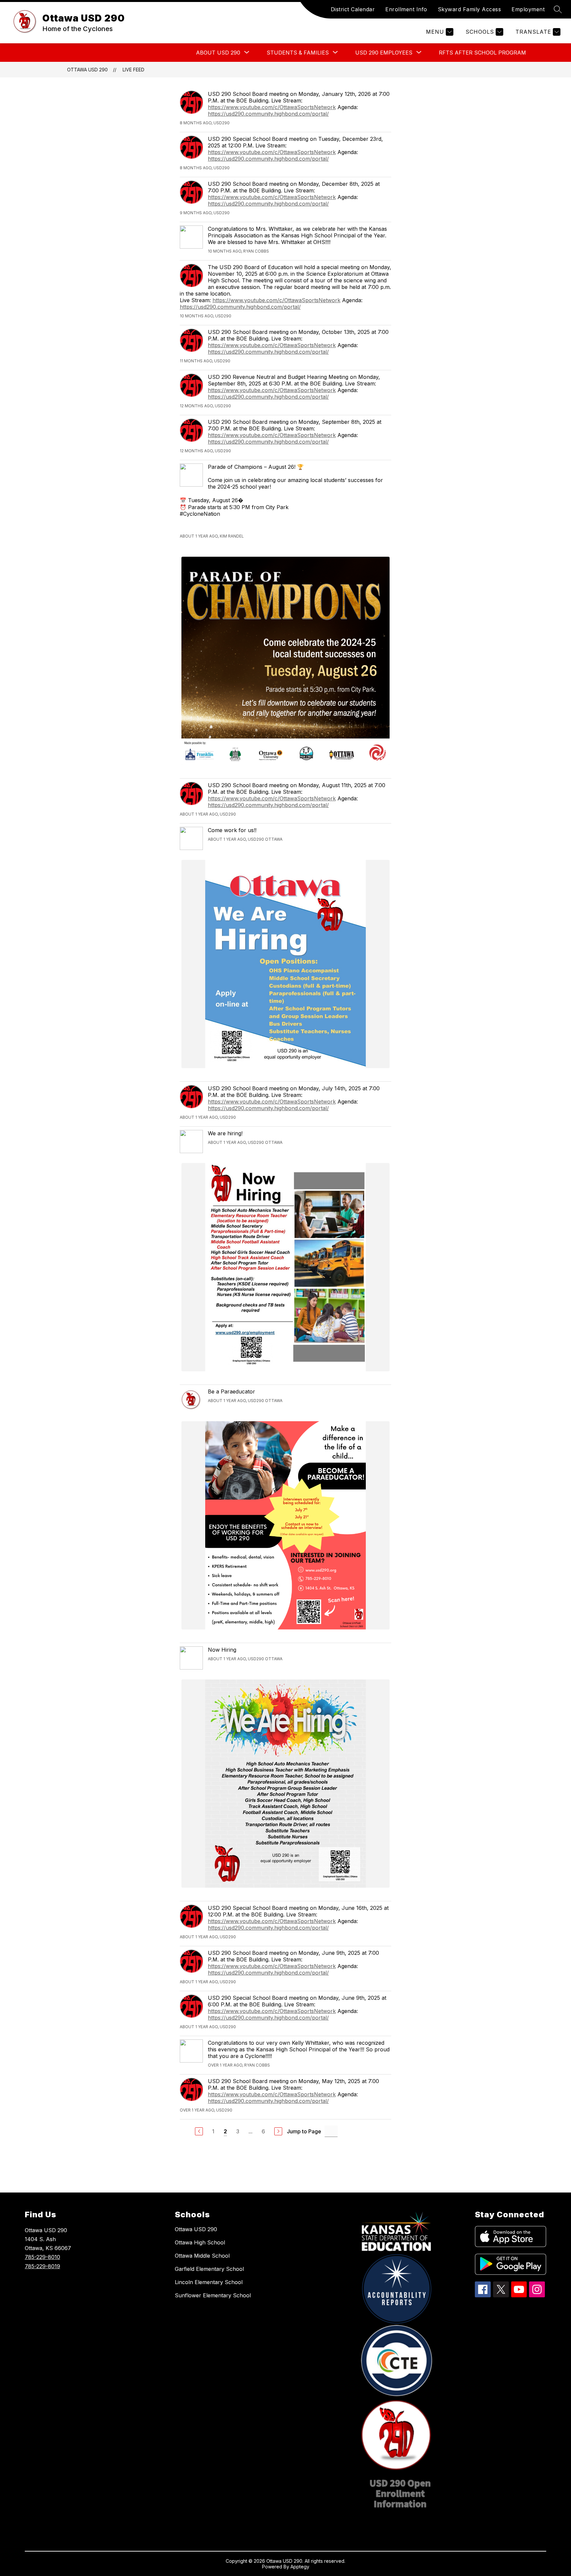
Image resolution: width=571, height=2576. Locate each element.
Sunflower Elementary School (213, 2295)
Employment (528, 9)
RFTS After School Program (482, 53)
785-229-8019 (42, 2266)
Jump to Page (304, 2131)
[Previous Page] (199, 2131)
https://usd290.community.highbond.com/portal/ (268, 114)
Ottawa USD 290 (87, 70)
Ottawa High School (200, 2242)
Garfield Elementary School (209, 2269)
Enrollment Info (406, 9)
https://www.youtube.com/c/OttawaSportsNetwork (272, 107)
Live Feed (133, 70)
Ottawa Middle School (202, 2256)
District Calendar (353, 9)
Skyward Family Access (470, 9)
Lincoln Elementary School (209, 2282)
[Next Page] (278, 2131)
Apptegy (300, 2567)
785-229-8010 (42, 2257)
